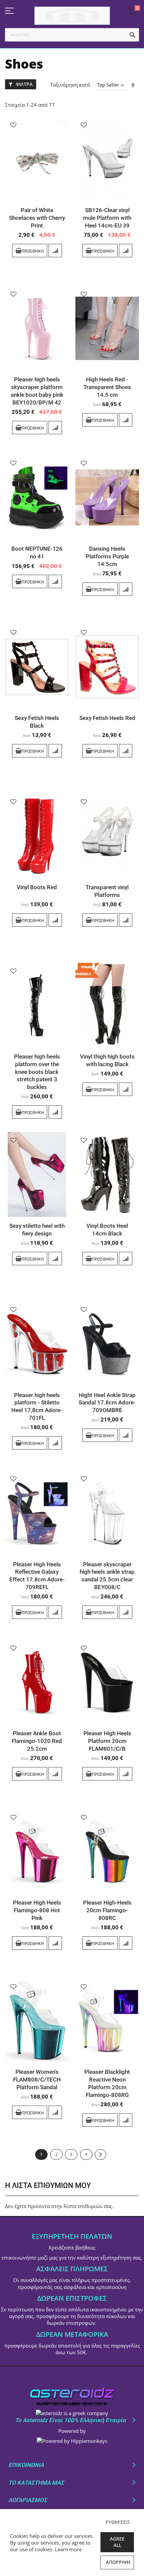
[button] (13, 125)
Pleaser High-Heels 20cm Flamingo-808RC (107, 1910)
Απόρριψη (118, 2562)
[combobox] (72, 35)
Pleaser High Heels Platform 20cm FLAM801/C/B (107, 1741)
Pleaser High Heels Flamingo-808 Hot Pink (37, 1910)
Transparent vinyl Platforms (107, 891)
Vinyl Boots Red (37, 887)
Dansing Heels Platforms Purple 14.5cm (107, 556)
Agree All (117, 2542)
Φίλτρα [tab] (24, 84)
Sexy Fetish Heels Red (107, 718)
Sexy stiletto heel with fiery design (37, 1230)
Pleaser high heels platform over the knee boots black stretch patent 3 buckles (37, 1072)
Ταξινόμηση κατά (70, 85)
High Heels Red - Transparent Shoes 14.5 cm (107, 387)
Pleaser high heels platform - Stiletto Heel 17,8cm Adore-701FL (37, 1407)
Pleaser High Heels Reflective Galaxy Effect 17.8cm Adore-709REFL (37, 1576)
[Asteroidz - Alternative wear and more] (72, 16)
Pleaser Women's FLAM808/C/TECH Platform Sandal (37, 2080)
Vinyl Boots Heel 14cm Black (107, 1230)
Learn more (68, 2549)
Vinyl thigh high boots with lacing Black (107, 1060)
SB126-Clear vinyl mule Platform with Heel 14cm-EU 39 (107, 218)
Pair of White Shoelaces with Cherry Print (37, 218)
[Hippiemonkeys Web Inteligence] (72, 2441)
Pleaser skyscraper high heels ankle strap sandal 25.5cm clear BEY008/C (107, 1576)
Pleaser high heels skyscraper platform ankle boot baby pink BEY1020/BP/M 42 (37, 391)
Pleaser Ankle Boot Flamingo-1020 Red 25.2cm (37, 1741)
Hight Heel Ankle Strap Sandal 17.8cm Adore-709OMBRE (107, 1403)
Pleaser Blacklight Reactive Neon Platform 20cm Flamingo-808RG (107, 2083)
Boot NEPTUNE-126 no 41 (37, 553)
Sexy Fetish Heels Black (37, 722)
